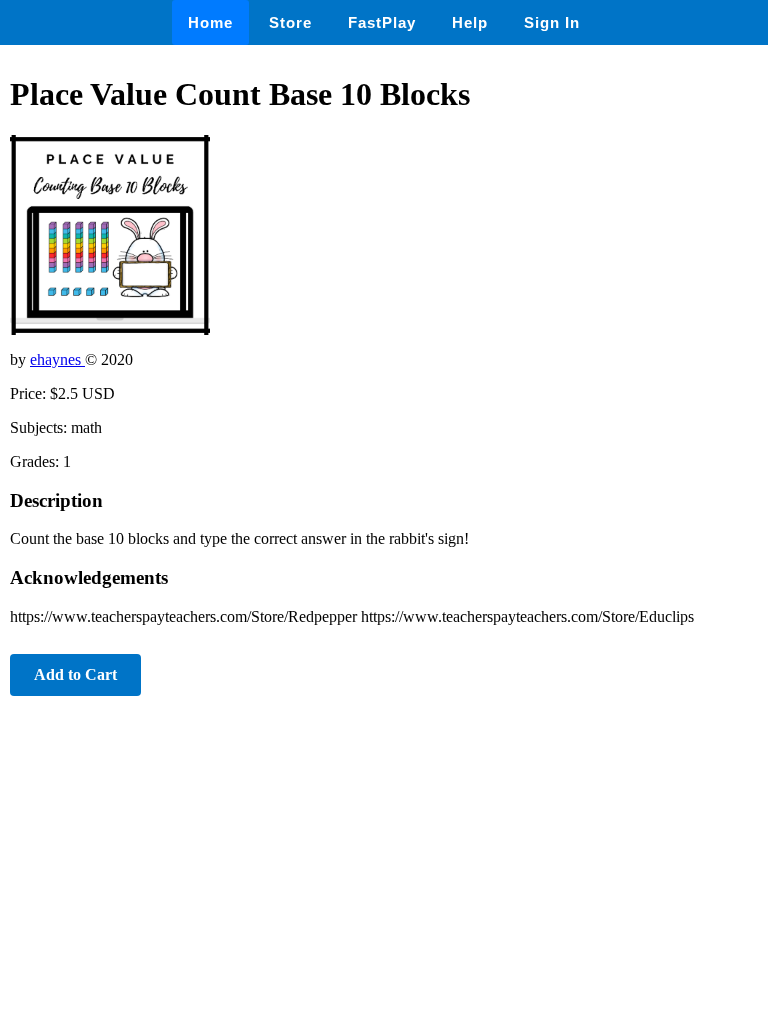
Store (290, 22)
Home (210, 22)
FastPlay (382, 22)
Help (470, 22)
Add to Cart (75, 674)
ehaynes (57, 359)
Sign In (552, 22)
